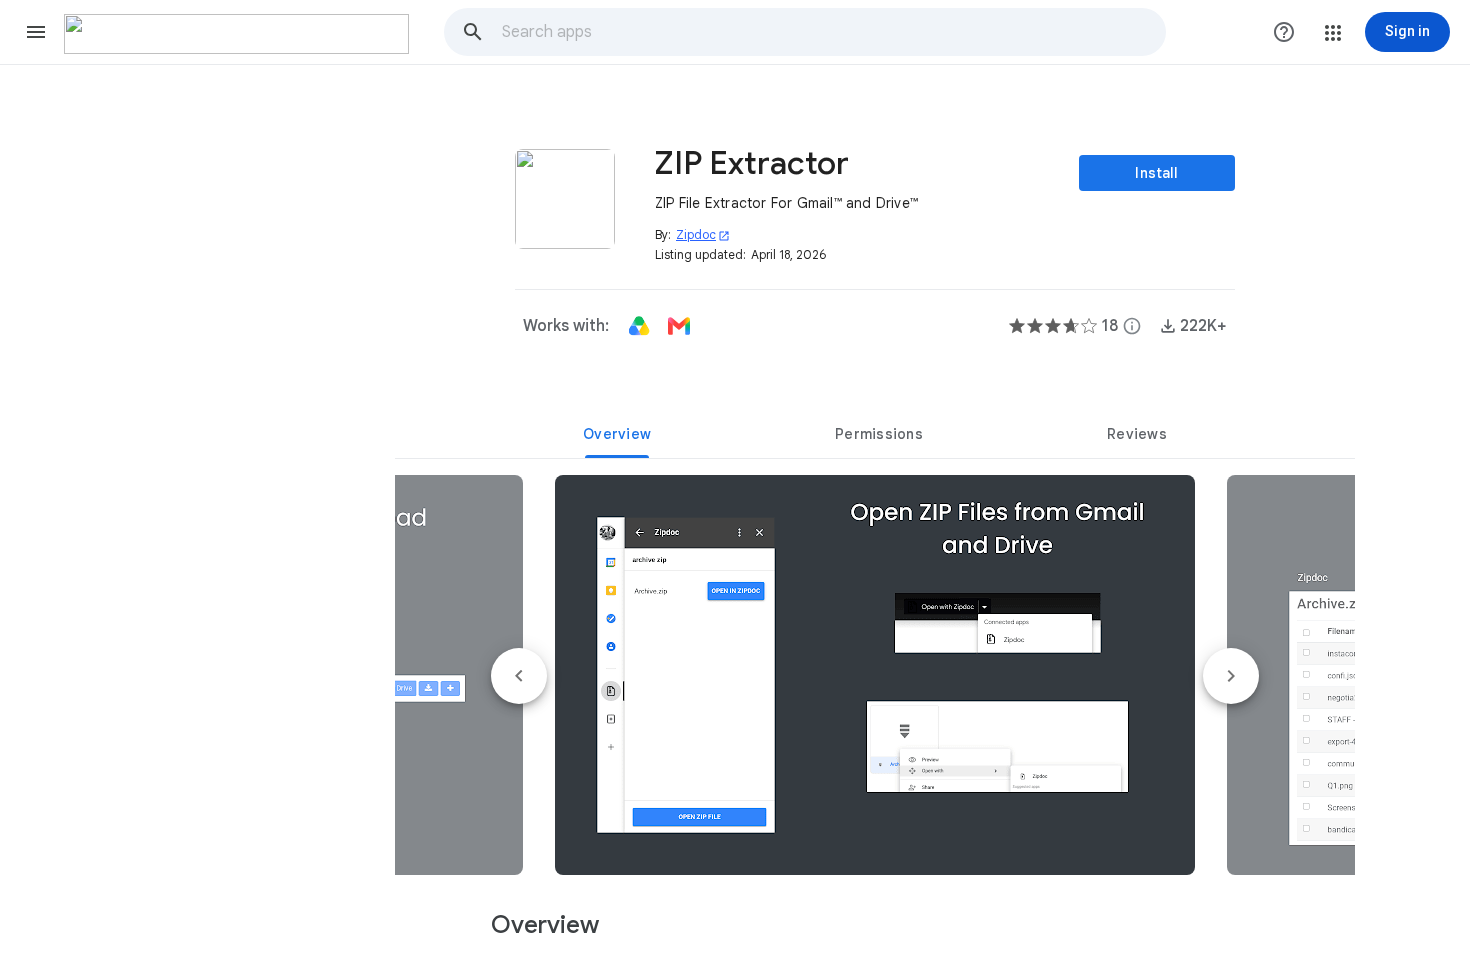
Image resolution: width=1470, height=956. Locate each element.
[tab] (617, 434)
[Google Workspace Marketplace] (236, 34)
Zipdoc (703, 234)
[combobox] (833, 32)
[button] (36, 32)
